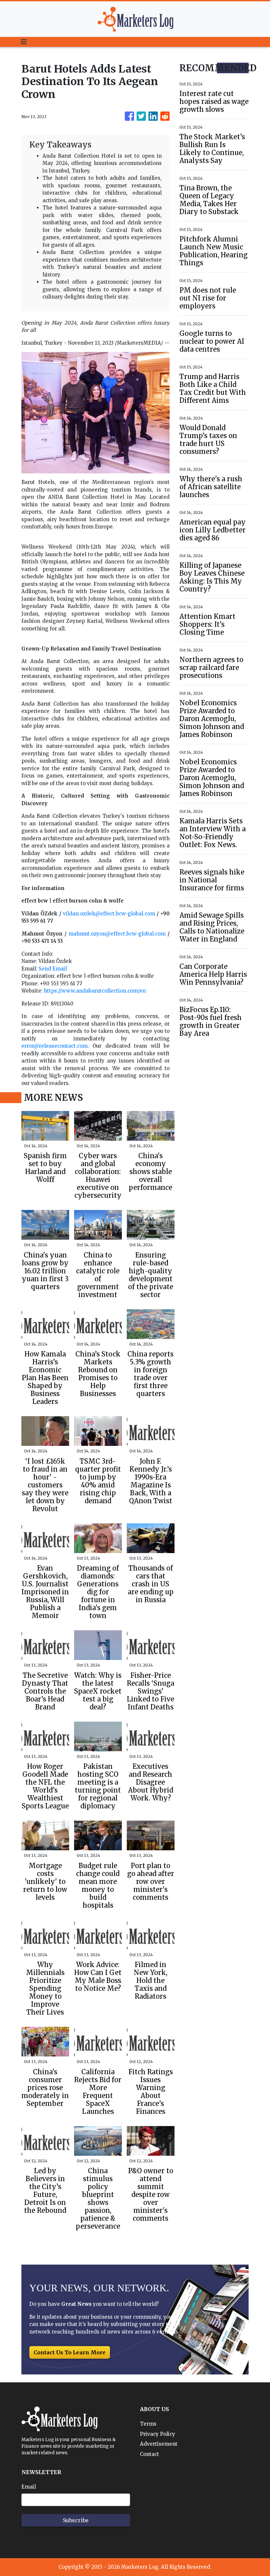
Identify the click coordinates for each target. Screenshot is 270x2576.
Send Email (53, 969)
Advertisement (159, 2444)
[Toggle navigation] (24, 42)
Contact (149, 2454)
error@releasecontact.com (54, 1046)
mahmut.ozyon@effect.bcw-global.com (117, 934)
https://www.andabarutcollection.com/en (95, 991)
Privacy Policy (158, 2434)
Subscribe (76, 2520)
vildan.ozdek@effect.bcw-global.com (109, 914)
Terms (148, 2424)
